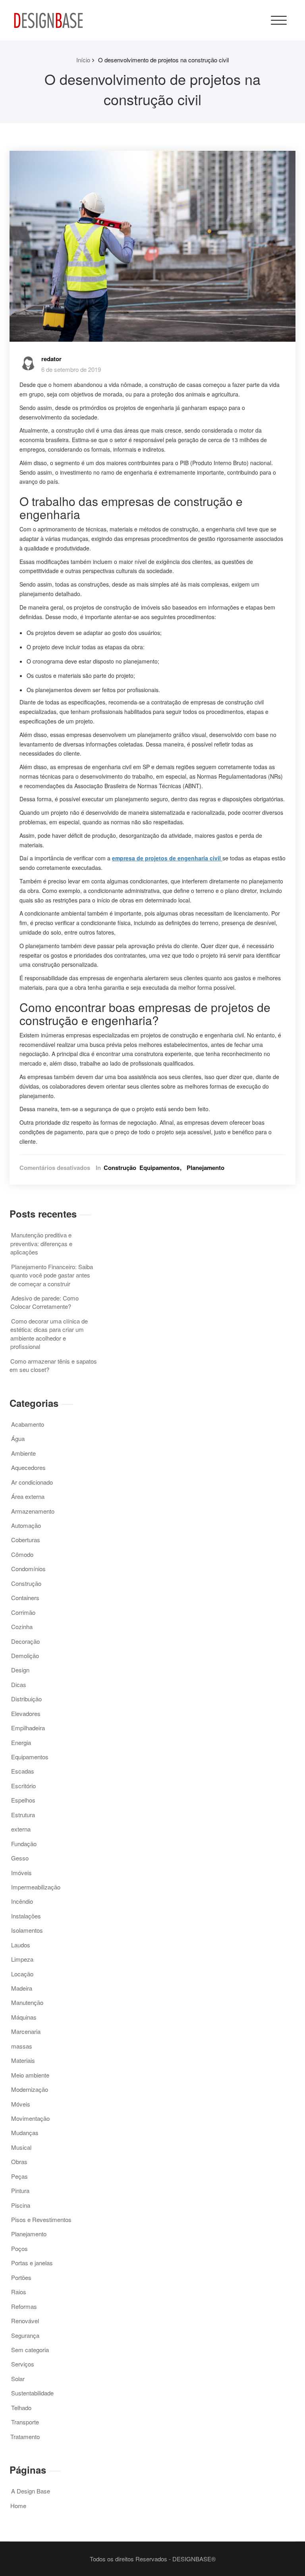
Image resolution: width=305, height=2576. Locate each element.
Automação (26, 1525)
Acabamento (28, 1424)
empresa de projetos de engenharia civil (167, 858)
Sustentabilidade (32, 2393)
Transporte (25, 2422)
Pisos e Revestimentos (41, 2219)
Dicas (19, 1684)
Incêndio (22, 1901)
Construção (120, 1168)
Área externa (28, 1496)
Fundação (24, 1844)
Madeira (22, 1988)
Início (83, 60)
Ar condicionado (32, 1482)
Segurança (25, 2335)
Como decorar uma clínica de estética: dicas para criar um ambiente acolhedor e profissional (49, 1334)
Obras (19, 2161)
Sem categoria (30, 2350)
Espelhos (23, 1800)
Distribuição (26, 1699)
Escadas (23, 1771)
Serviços (23, 2364)
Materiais (23, 2060)
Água (18, 1438)
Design (20, 1670)
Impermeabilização (36, 1887)
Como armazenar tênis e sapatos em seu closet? (53, 1365)
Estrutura (23, 1815)
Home (18, 2506)
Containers (25, 1598)
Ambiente (23, 1453)
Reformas (24, 2306)
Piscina (21, 2205)
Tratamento (25, 2437)
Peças (19, 2176)
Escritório (23, 1786)
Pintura (20, 2190)
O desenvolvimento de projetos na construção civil (163, 60)
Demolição (25, 1655)
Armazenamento (33, 1511)
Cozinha (22, 1627)
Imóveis (21, 1873)
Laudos (21, 1945)
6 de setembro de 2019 (71, 369)
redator (51, 359)
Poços (19, 2248)
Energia (21, 1742)
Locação (22, 1974)
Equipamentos (159, 1168)
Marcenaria (26, 2031)
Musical (21, 2147)
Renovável (25, 2321)
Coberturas (26, 1540)
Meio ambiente (30, 2075)
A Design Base (31, 2491)
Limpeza (22, 1959)
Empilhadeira (28, 1728)
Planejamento (206, 1168)
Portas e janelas (32, 2263)
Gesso (20, 1858)
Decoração (25, 1641)
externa (21, 1829)
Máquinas (24, 2017)
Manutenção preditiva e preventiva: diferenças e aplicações (41, 1243)
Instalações (26, 1916)
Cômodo (22, 1554)
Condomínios (28, 1569)
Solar (18, 2379)
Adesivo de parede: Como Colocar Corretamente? (44, 1302)
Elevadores (26, 1713)
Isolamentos (27, 1930)
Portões (21, 2277)
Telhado (21, 2408)
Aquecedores (28, 1467)
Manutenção (27, 2002)
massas (22, 2046)
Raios (19, 2292)
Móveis (21, 2104)
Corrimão (23, 1612)
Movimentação (30, 2118)
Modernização (30, 2089)
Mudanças (25, 2133)
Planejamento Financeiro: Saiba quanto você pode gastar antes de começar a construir (52, 1275)
